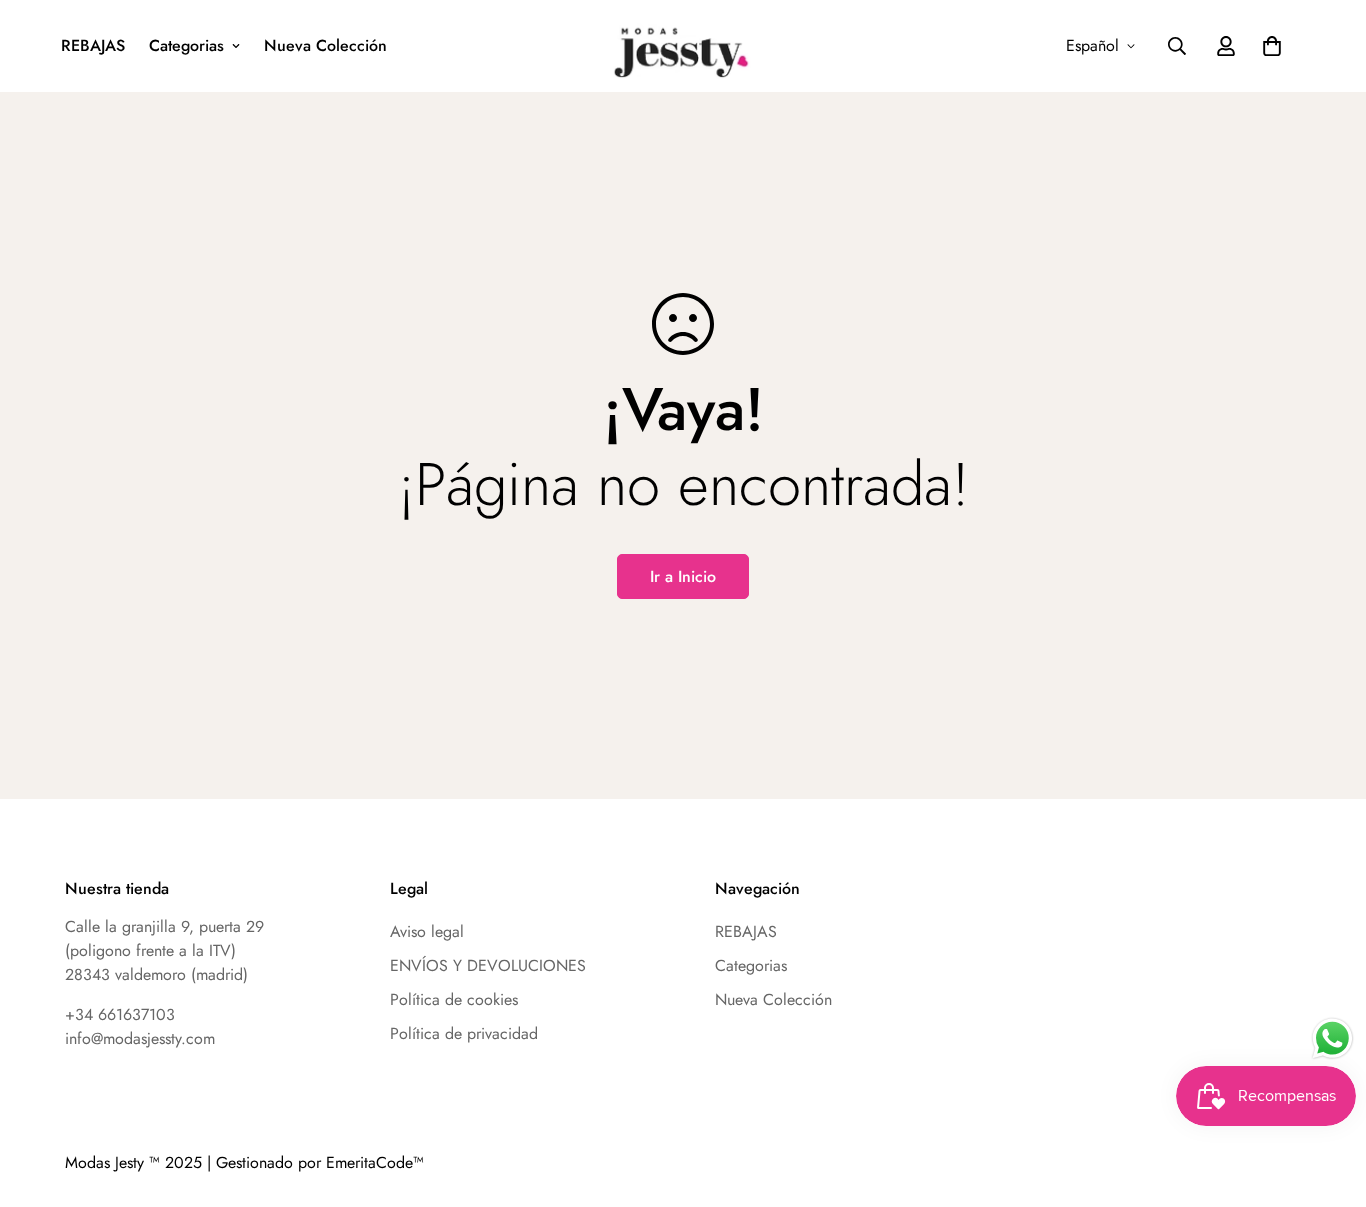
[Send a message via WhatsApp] (1332, 1038)
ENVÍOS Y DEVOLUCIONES (488, 965)
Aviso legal (427, 931)
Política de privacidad (464, 1033)
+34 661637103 (120, 1014)
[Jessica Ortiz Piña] (682, 46)
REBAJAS (93, 45)
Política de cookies (454, 999)
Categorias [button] (186, 45)
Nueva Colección (325, 45)
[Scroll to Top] (1273, 1034)
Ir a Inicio (683, 576)
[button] (1272, 46)
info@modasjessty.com (140, 1038)
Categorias (751, 965)
